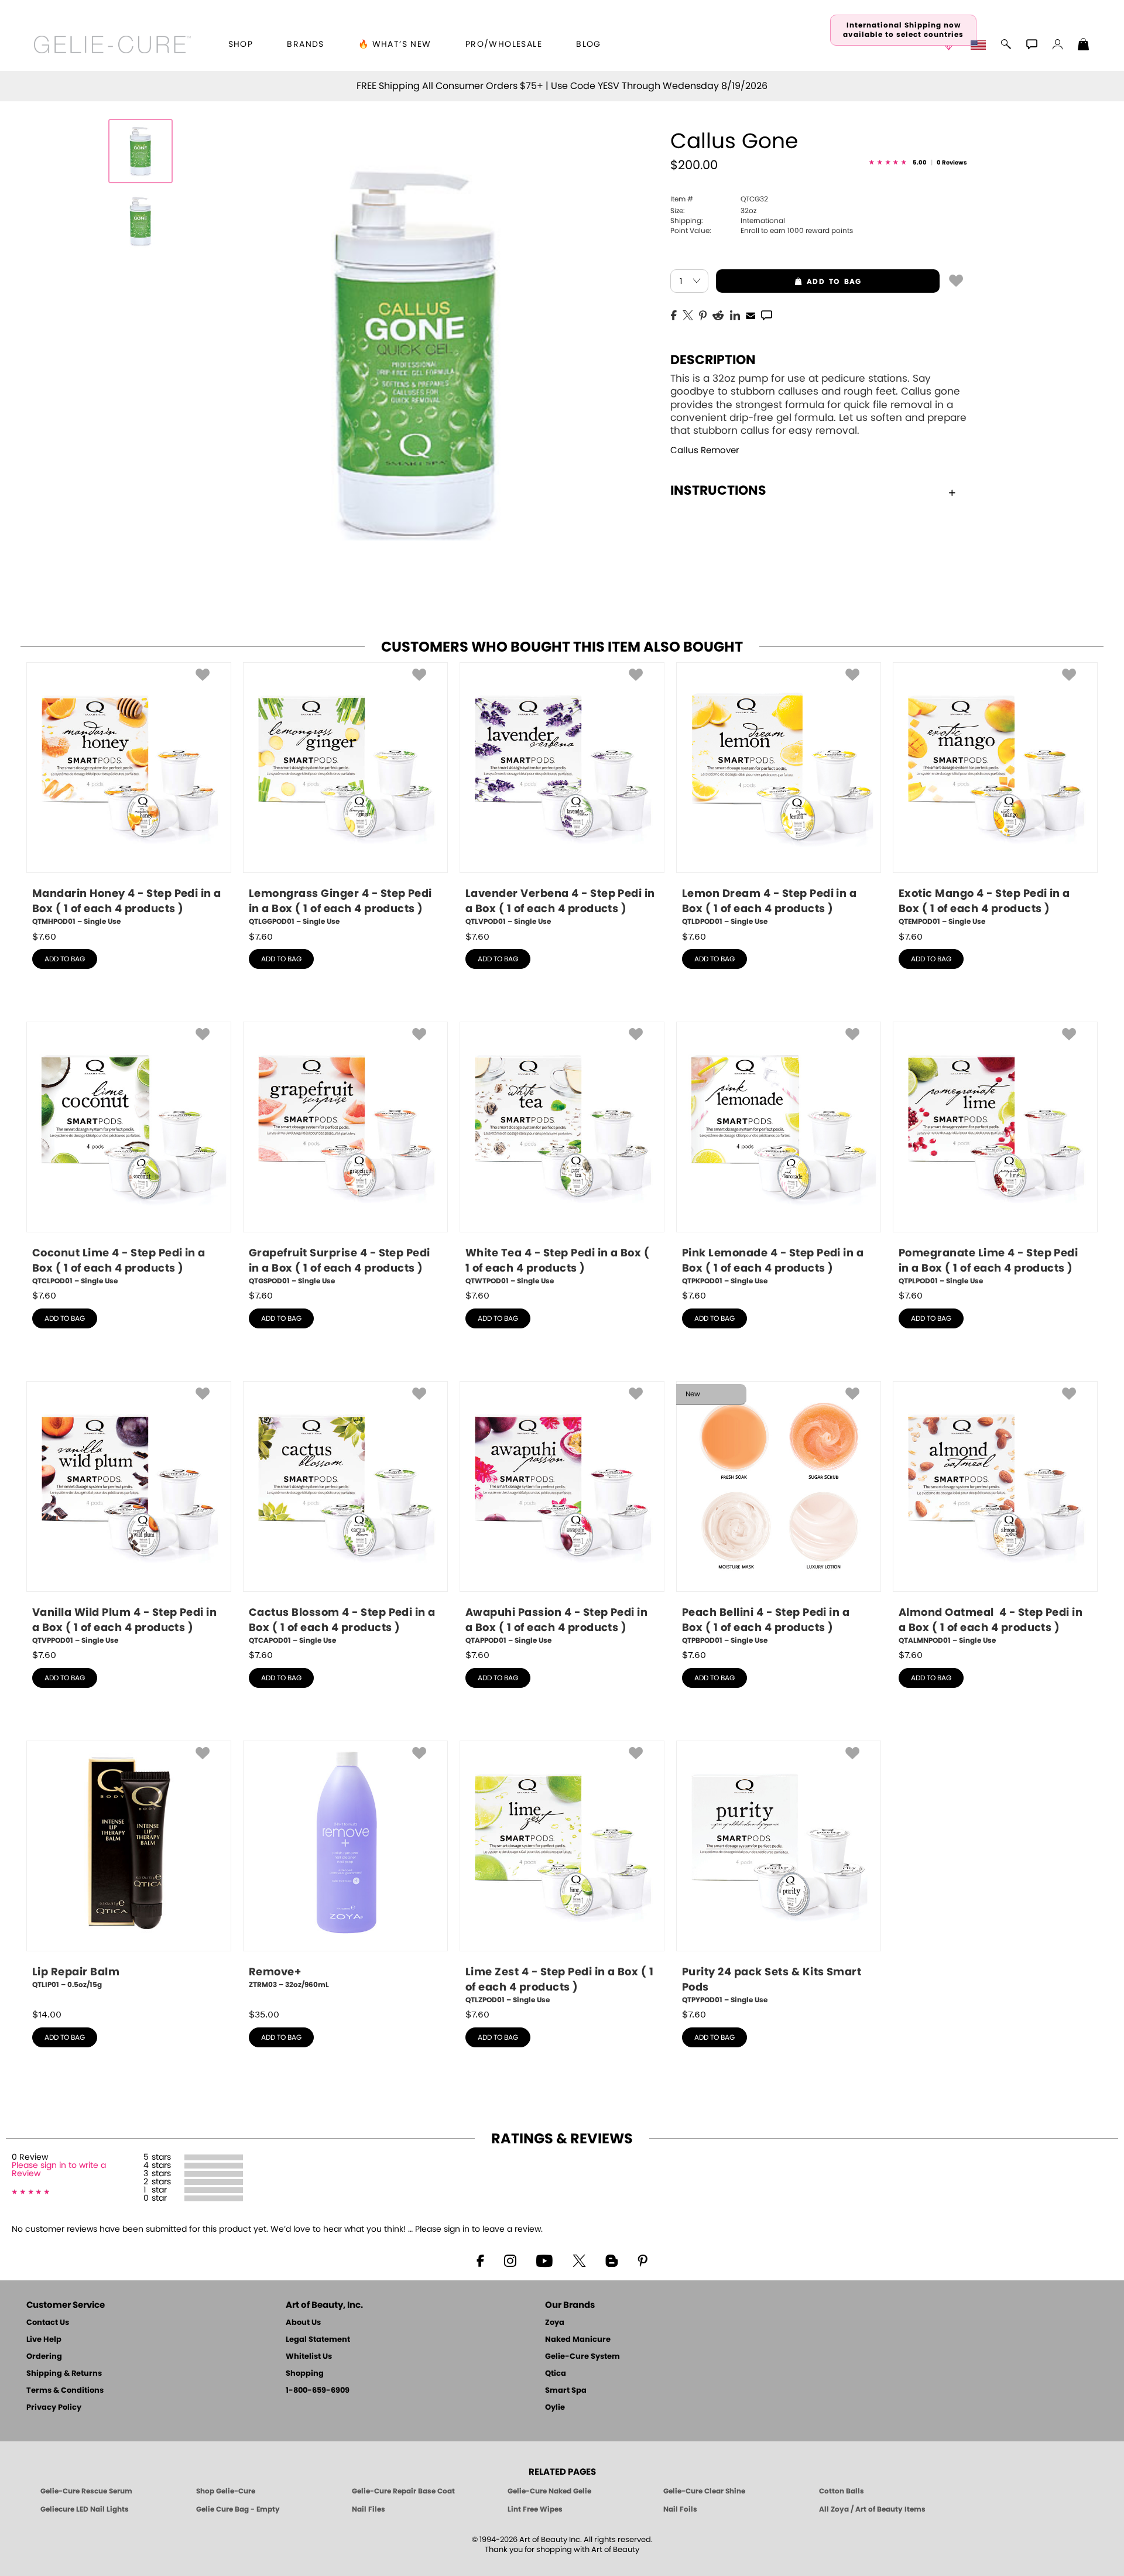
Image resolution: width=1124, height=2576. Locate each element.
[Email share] (751, 315)
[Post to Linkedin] (735, 314)
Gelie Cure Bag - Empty (238, 2509)
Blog (589, 44)
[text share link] (767, 314)
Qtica (556, 2374)
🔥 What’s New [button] (395, 44)
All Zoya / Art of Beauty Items (872, 2509)
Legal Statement (318, 2340)
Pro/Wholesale (504, 44)
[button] (113, 44)
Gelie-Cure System (582, 2357)
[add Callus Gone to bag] (956, 280)
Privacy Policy (54, 2408)
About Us (303, 2323)
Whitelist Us (309, 2357)
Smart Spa (566, 2391)
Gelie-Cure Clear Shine (704, 2491)
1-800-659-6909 (318, 2391)
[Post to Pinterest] (703, 314)
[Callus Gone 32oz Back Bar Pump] (140, 151)
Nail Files (369, 2509)
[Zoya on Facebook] (480, 2260)
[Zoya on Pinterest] (642, 2260)
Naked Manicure (578, 2340)
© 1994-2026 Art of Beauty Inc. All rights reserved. (562, 2545)
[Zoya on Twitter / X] (579, 2260)
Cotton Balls (842, 2491)
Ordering (44, 2357)
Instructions (718, 491)
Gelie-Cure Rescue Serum (86, 2491)
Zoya (555, 2323)
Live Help (44, 2340)
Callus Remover (705, 451)
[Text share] (767, 315)
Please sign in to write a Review (59, 2170)
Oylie (555, 2408)
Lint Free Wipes (535, 2509)
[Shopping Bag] (1084, 46)
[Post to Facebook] (674, 314)
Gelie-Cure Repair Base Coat (403, 2491)
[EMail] (751, 314)
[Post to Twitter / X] (688, 314)
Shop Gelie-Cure (226, 2491)
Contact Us (48, 2323)
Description (713, 360)
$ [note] (44, 937)
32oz (713, 211)
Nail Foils (680, 2509)
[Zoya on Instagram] (510, 2260)
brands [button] (305, 44)
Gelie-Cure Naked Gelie (549, 2491)
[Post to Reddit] (718, 314)
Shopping (305, 2374)
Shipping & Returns (64, 2374)
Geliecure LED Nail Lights (85, 2509)
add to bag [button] (789, 282)
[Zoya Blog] (611, 2260)
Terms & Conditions (65, 2391)
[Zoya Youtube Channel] (544, 2260)
